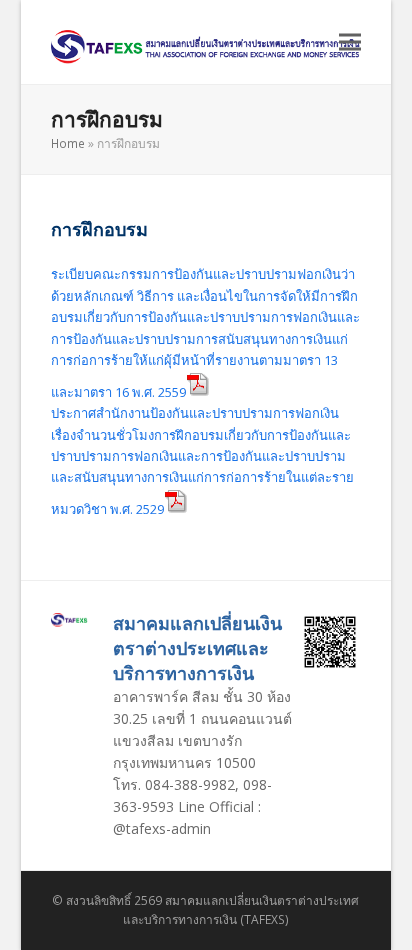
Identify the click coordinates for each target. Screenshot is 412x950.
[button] (350, 42)
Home (68, 143)
